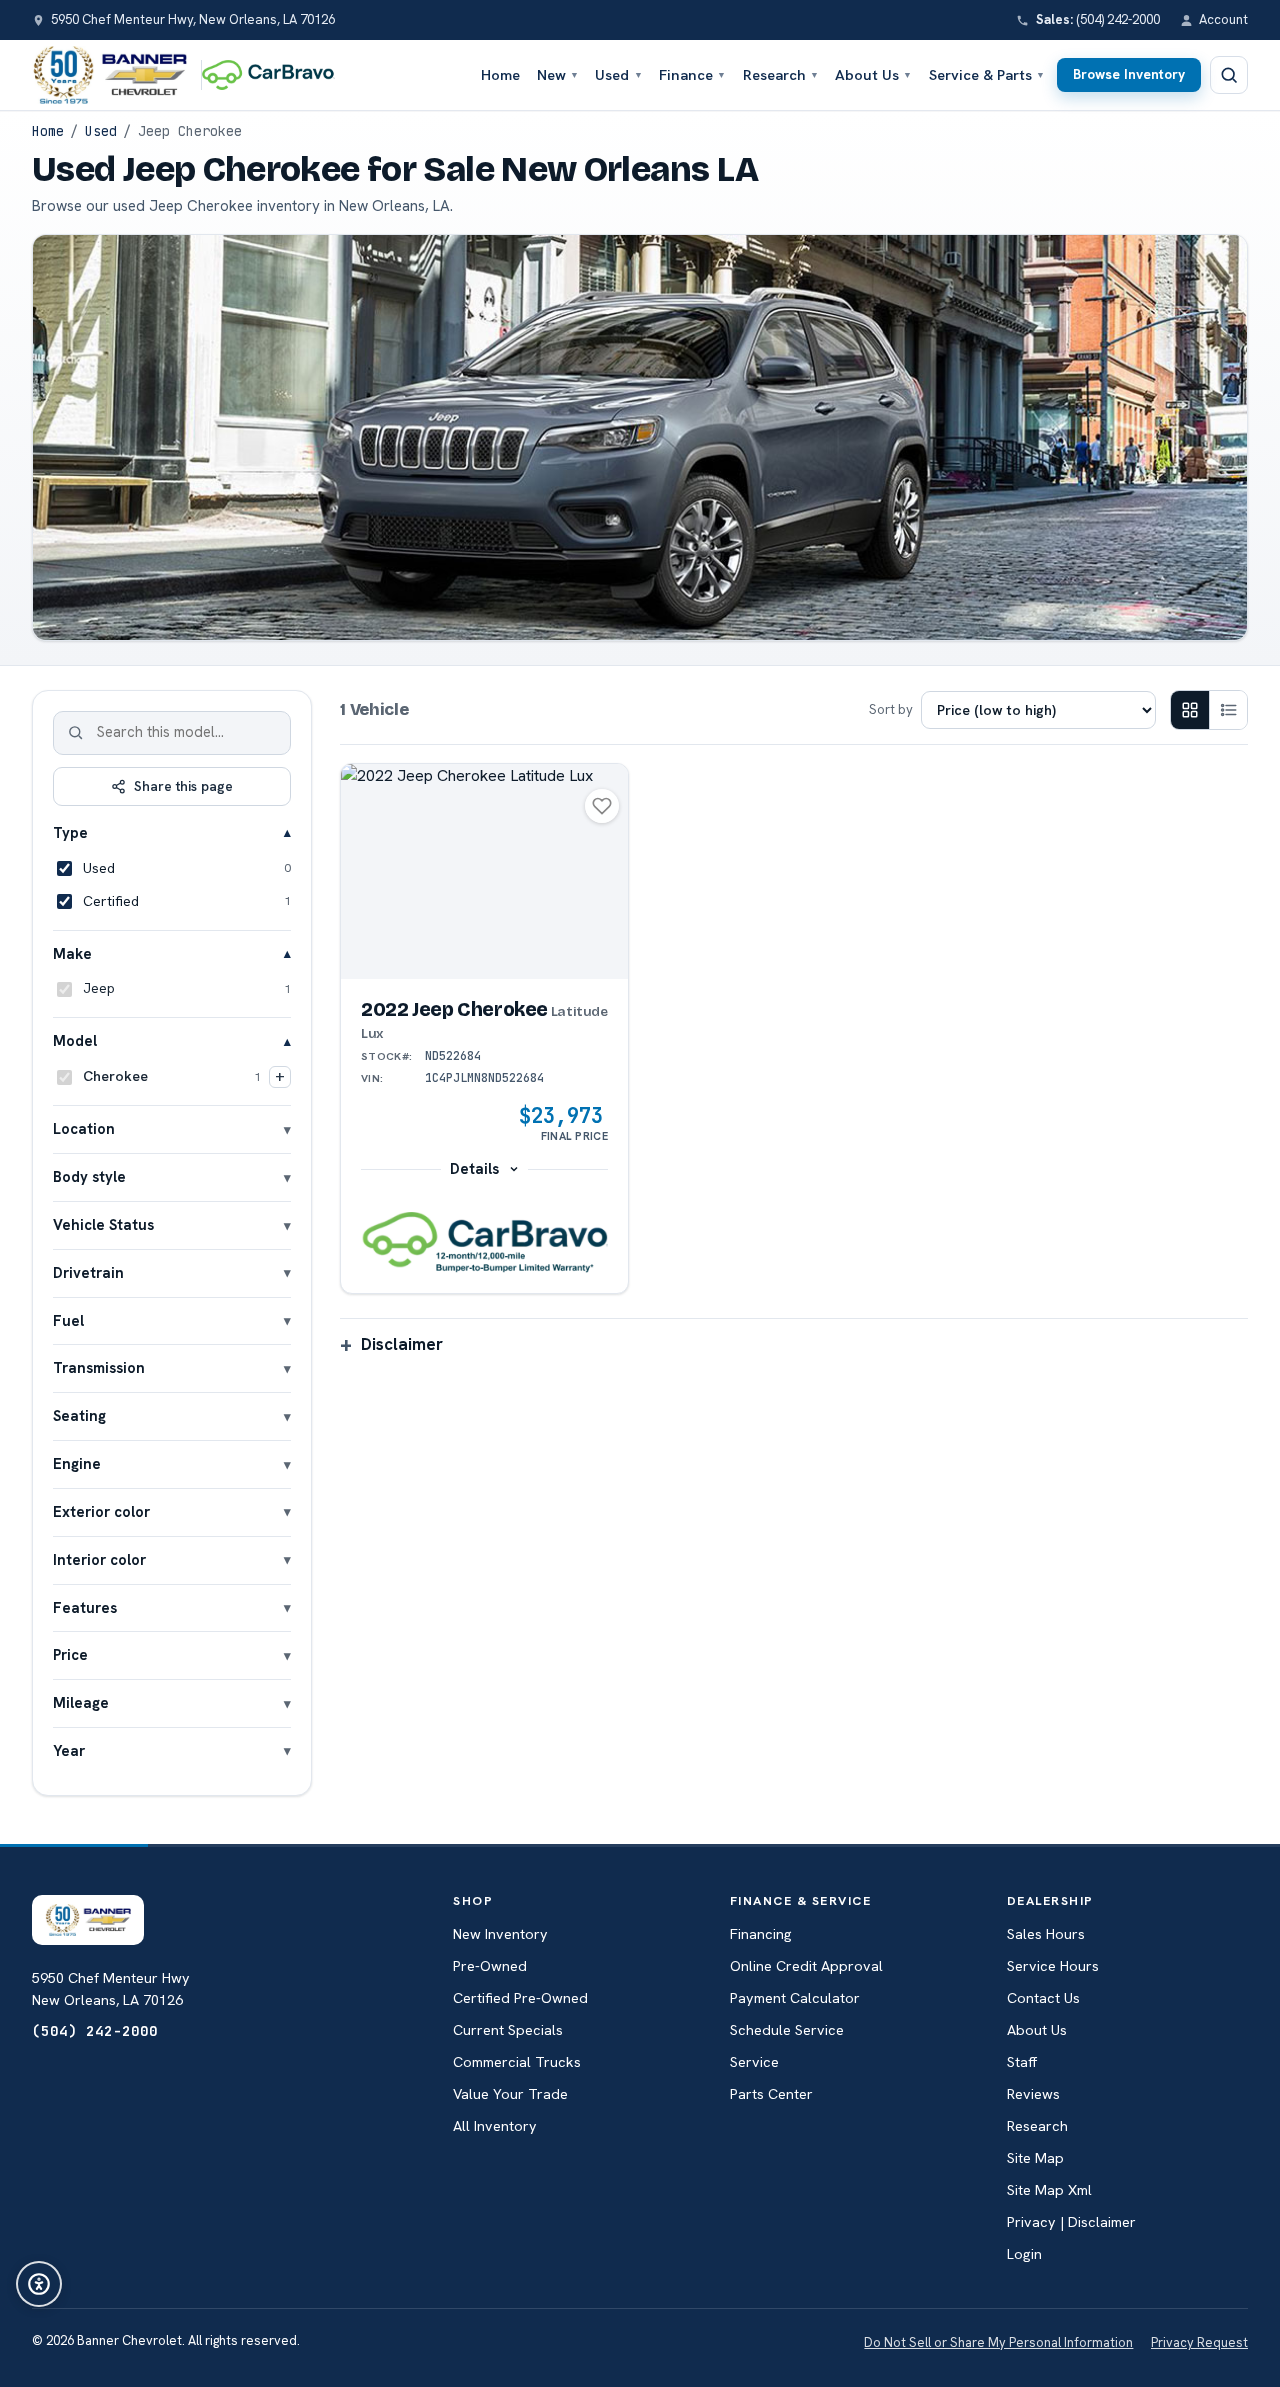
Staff (1022, 2062)
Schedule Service (787, 2030)
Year (69, 1750)
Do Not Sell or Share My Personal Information (998, 2342)
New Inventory (500, 1934)
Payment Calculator (795, 1998)
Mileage (81, 1702)
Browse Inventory (1129, 74)
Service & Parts (987, 74)
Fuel (68, 1320)
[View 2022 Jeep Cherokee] (484, 871)
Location (84, 1128)
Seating (79, 1415)
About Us (873, 74)
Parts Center (771, 2094)
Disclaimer (402, 1344)
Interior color (99, 1559)
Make (72, 953)
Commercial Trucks (517, 2062)
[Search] (76, 733)
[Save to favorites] (602, 806)
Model (75, 1040)
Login (1024, 2254)
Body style (89, 1176)
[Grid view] (1190, 710)
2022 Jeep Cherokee (484, 1020)
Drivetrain (88, 1272)
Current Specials (508, 2030)
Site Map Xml (1049, 2190)
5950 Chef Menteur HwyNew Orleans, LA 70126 (111, 1989)
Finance (692, 74)
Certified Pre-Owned (520, 1998)
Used (618, 74)
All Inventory (495, 2126)
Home (500, 74)
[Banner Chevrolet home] (109, 75)
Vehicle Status (103, 1224)
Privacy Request (1199, 2342)
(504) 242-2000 (95, 2030)
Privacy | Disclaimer (1071, 2222)
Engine (77, 1463)
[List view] (1228, 710)
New (558, 74)
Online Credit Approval (806, 1966)
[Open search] (1229, 75)
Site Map (1035, 2158)
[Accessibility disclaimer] (39, 2284)
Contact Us (1043, 1998)
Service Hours (1053, 1966)
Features (85, 1607)
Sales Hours (1046, 1934)
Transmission (99, 1367)
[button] (484, 1243)
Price (70, 1654)
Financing (761, 1934)
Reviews (1033, 2094)
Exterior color (101, 1511)
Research (781, 74)
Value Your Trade (510, 2094)
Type (70, 832)
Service (754, 2062)
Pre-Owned (490, 1966)
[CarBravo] (273, 75)
